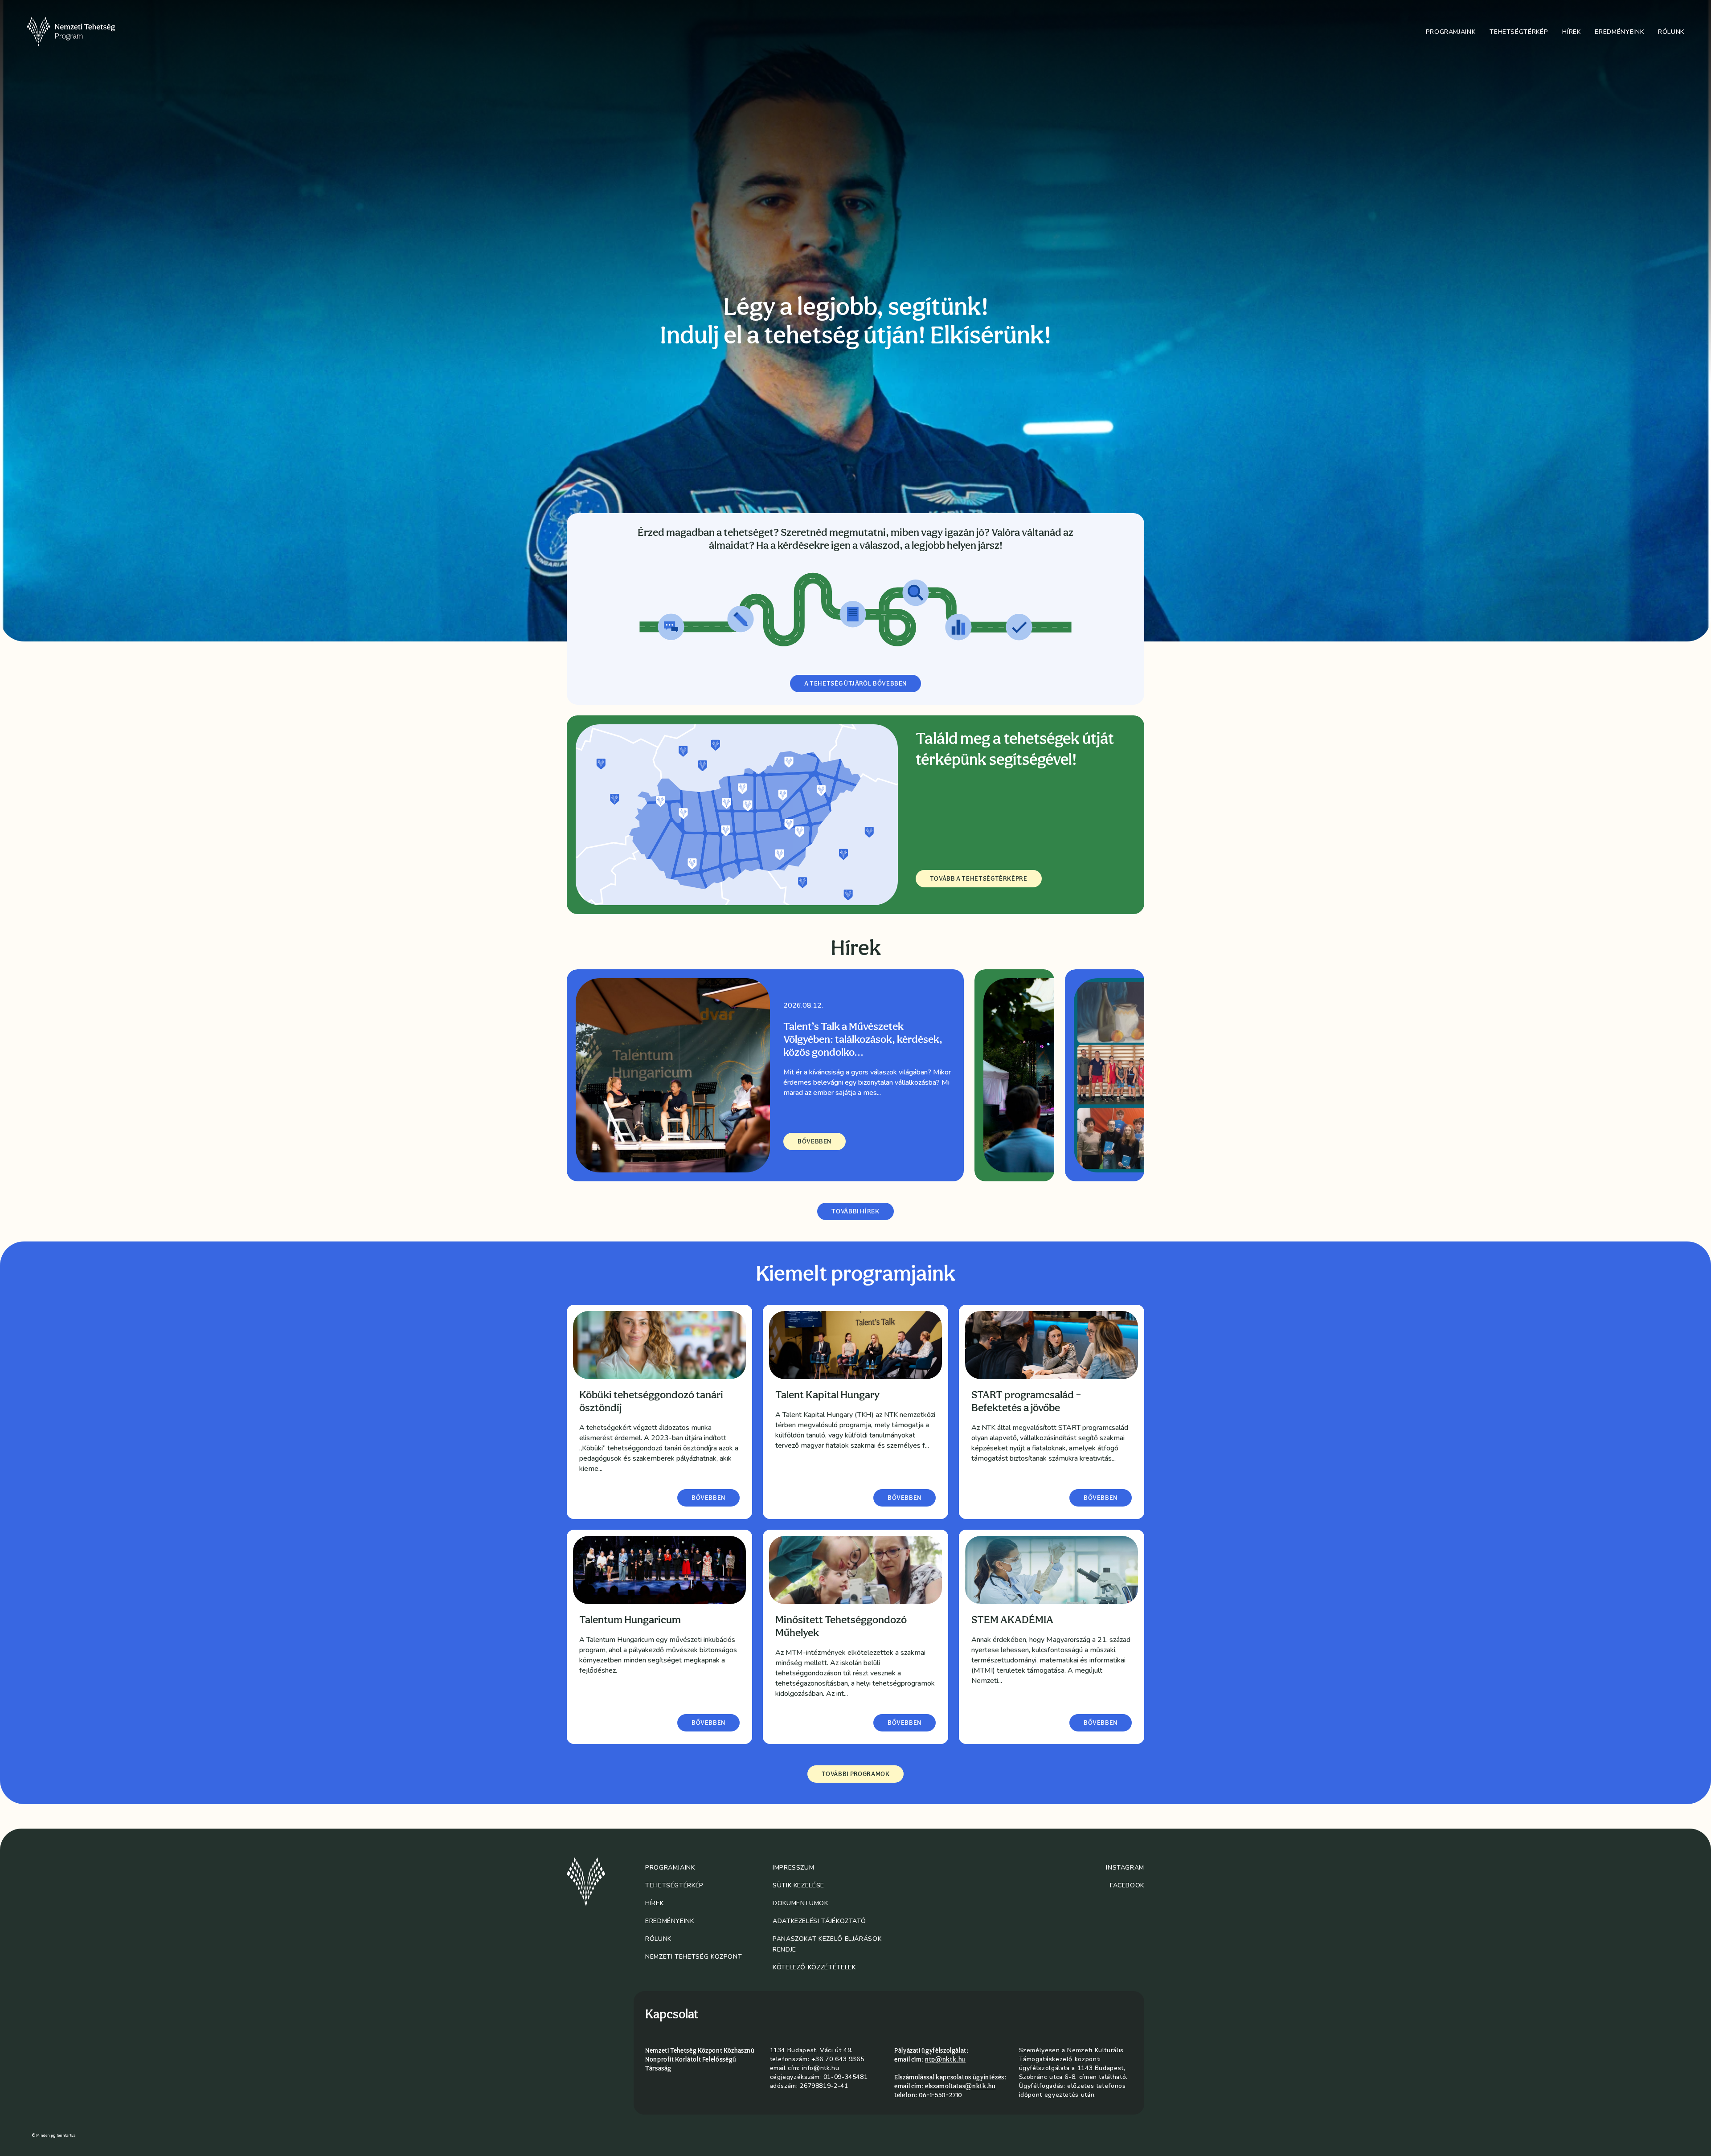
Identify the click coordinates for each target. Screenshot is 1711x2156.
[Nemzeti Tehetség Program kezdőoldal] (83, 32)
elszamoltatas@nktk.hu (960, 2086)
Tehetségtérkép (1519, 32)
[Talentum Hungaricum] (659, 1570)
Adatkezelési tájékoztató (819, 1921)
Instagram (1125, 1868)
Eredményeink (1619, 32)
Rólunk (1671, 32)
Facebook (1127, 1885)
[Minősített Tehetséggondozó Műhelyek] (855, 1570)
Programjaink (1451, 32)
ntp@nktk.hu (945, 2059)
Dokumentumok (800, 1903)
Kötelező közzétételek (814, 1967)
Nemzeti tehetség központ (694, 1957)
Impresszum (793, 1868)
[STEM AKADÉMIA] (1052, 1570)
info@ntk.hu (821, 2068)
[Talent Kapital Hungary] (855, 1345)
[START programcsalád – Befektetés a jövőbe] (1052, 1345)
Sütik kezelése (798, 1885)
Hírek (1571, 32)
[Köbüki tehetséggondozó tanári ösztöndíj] (659, 1345)
